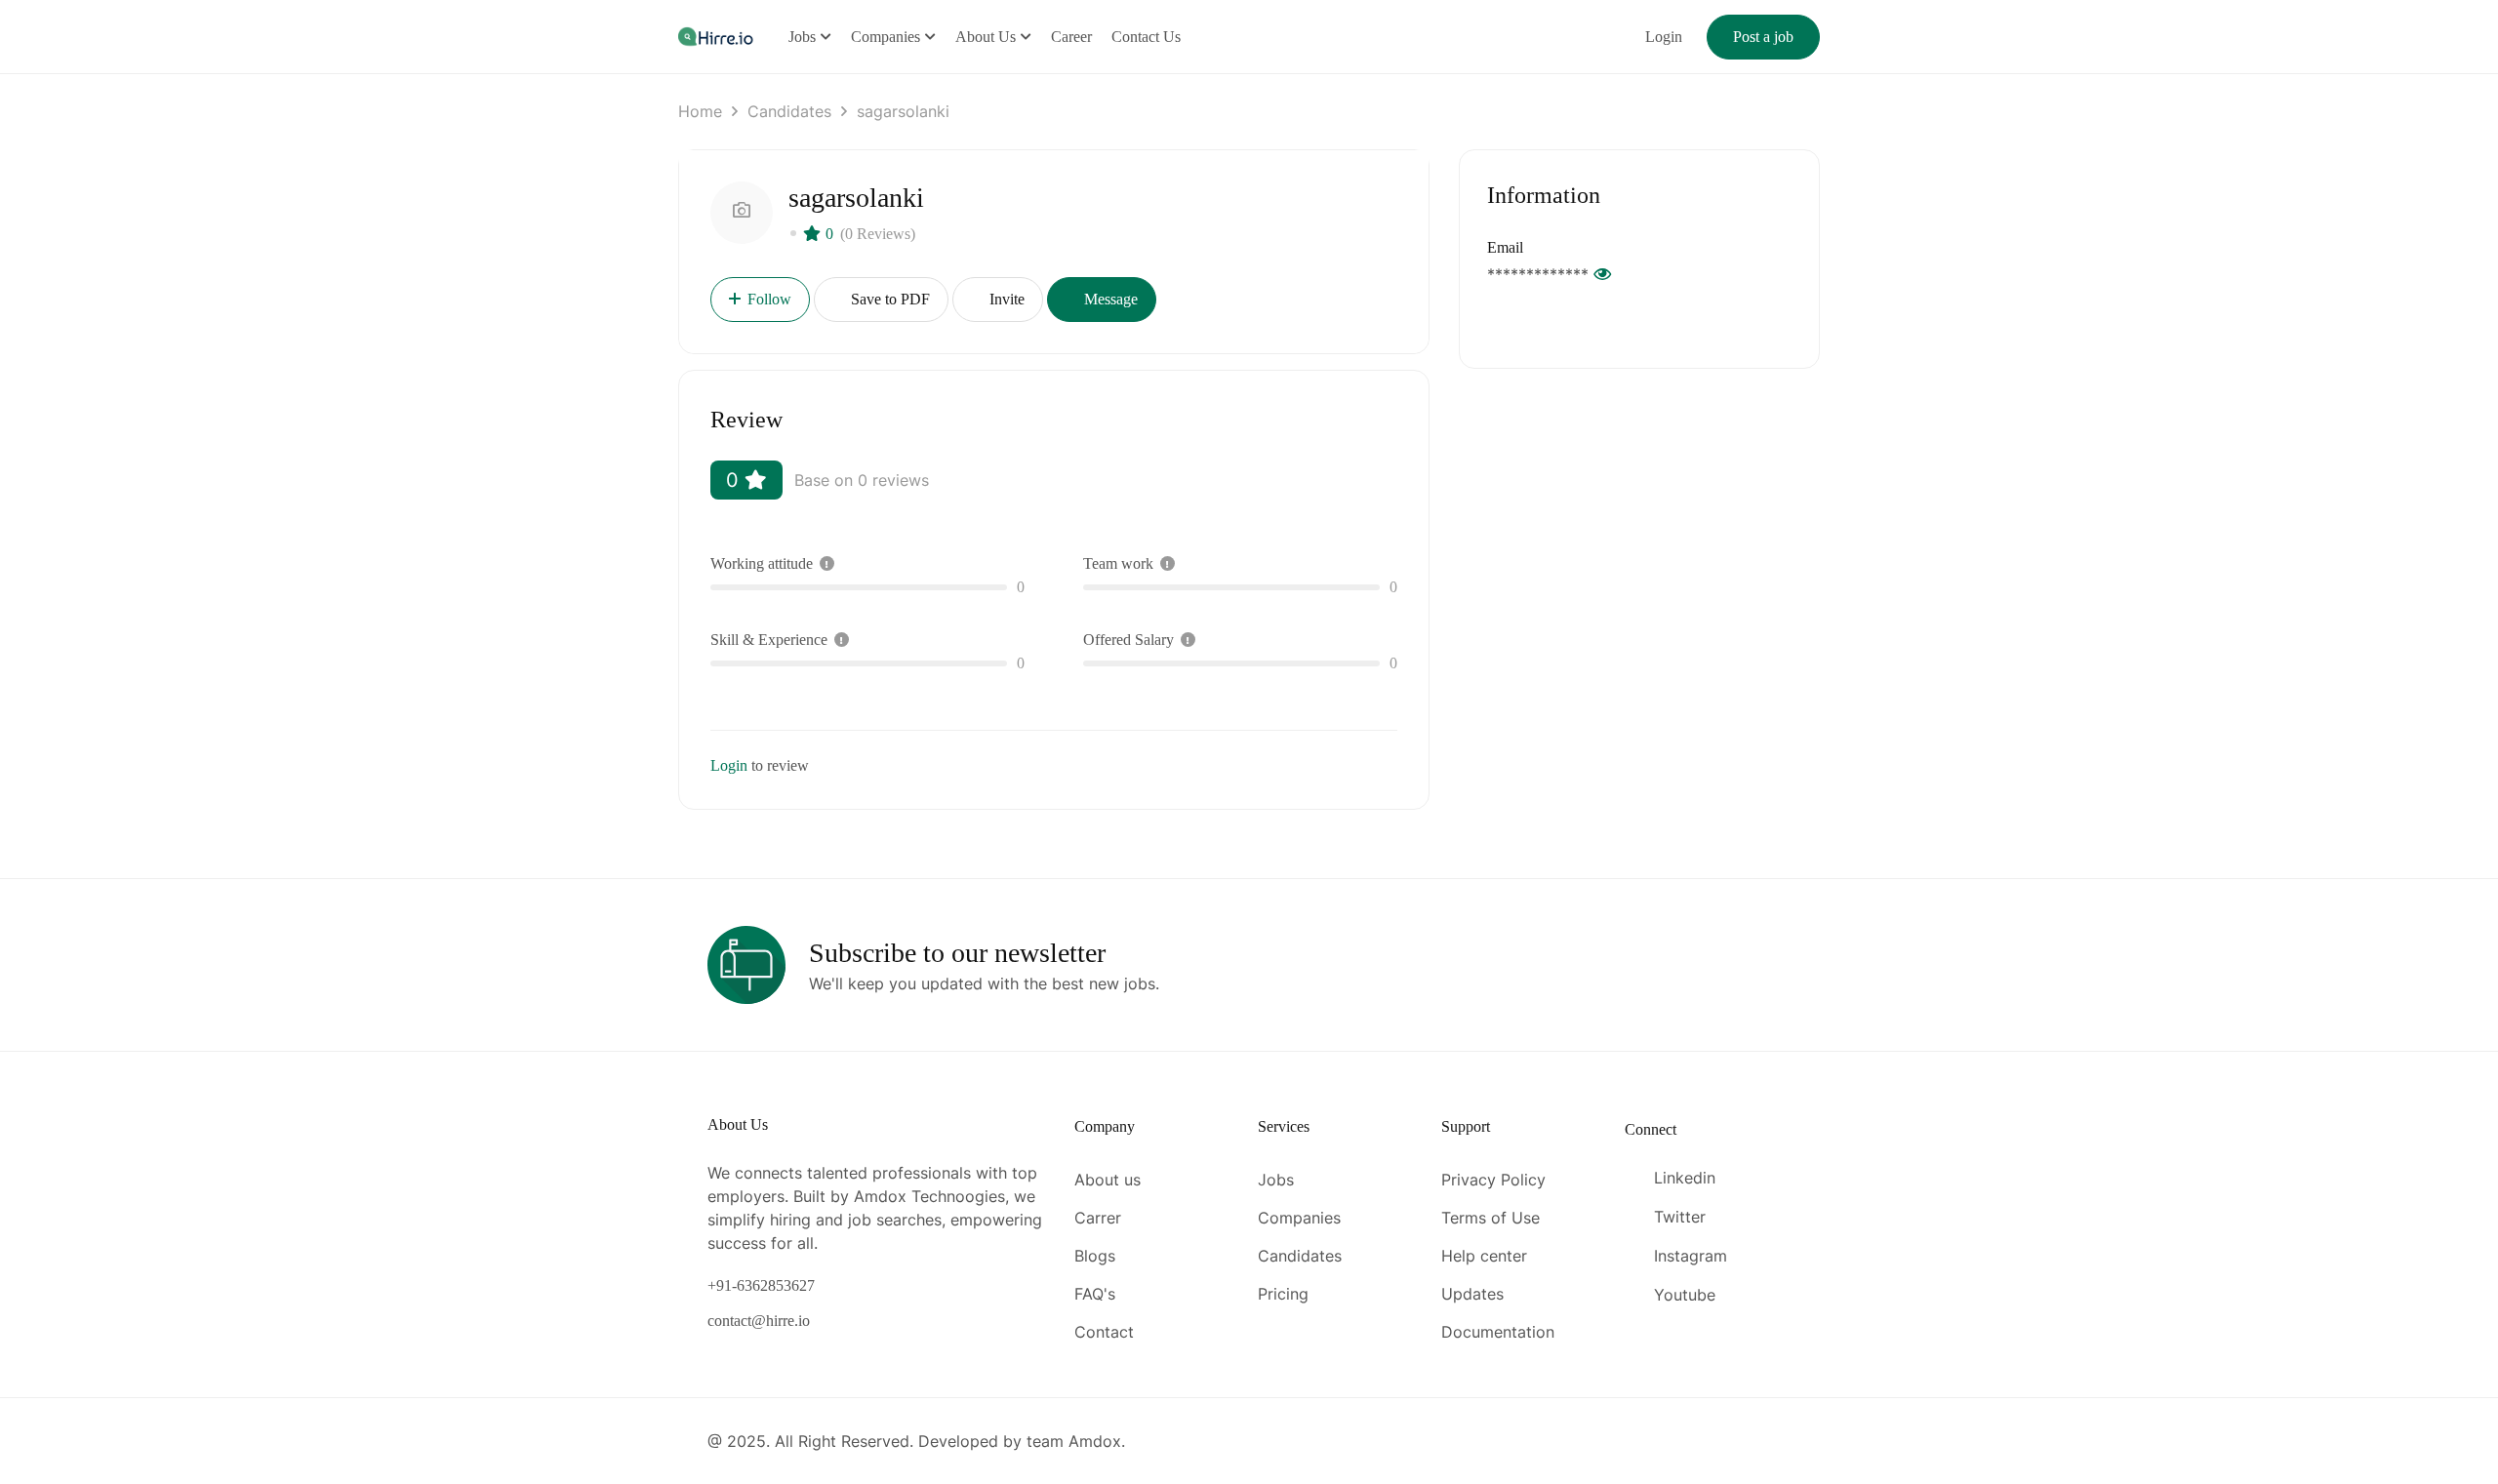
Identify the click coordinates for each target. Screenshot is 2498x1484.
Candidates (789, 111)
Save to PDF (888, 299)
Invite (1005, 299)
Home (700, 111)
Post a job (1763, 37)
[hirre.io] (717, 36)
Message (1109, 299)
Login (1664, 37)
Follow (769, 299)
